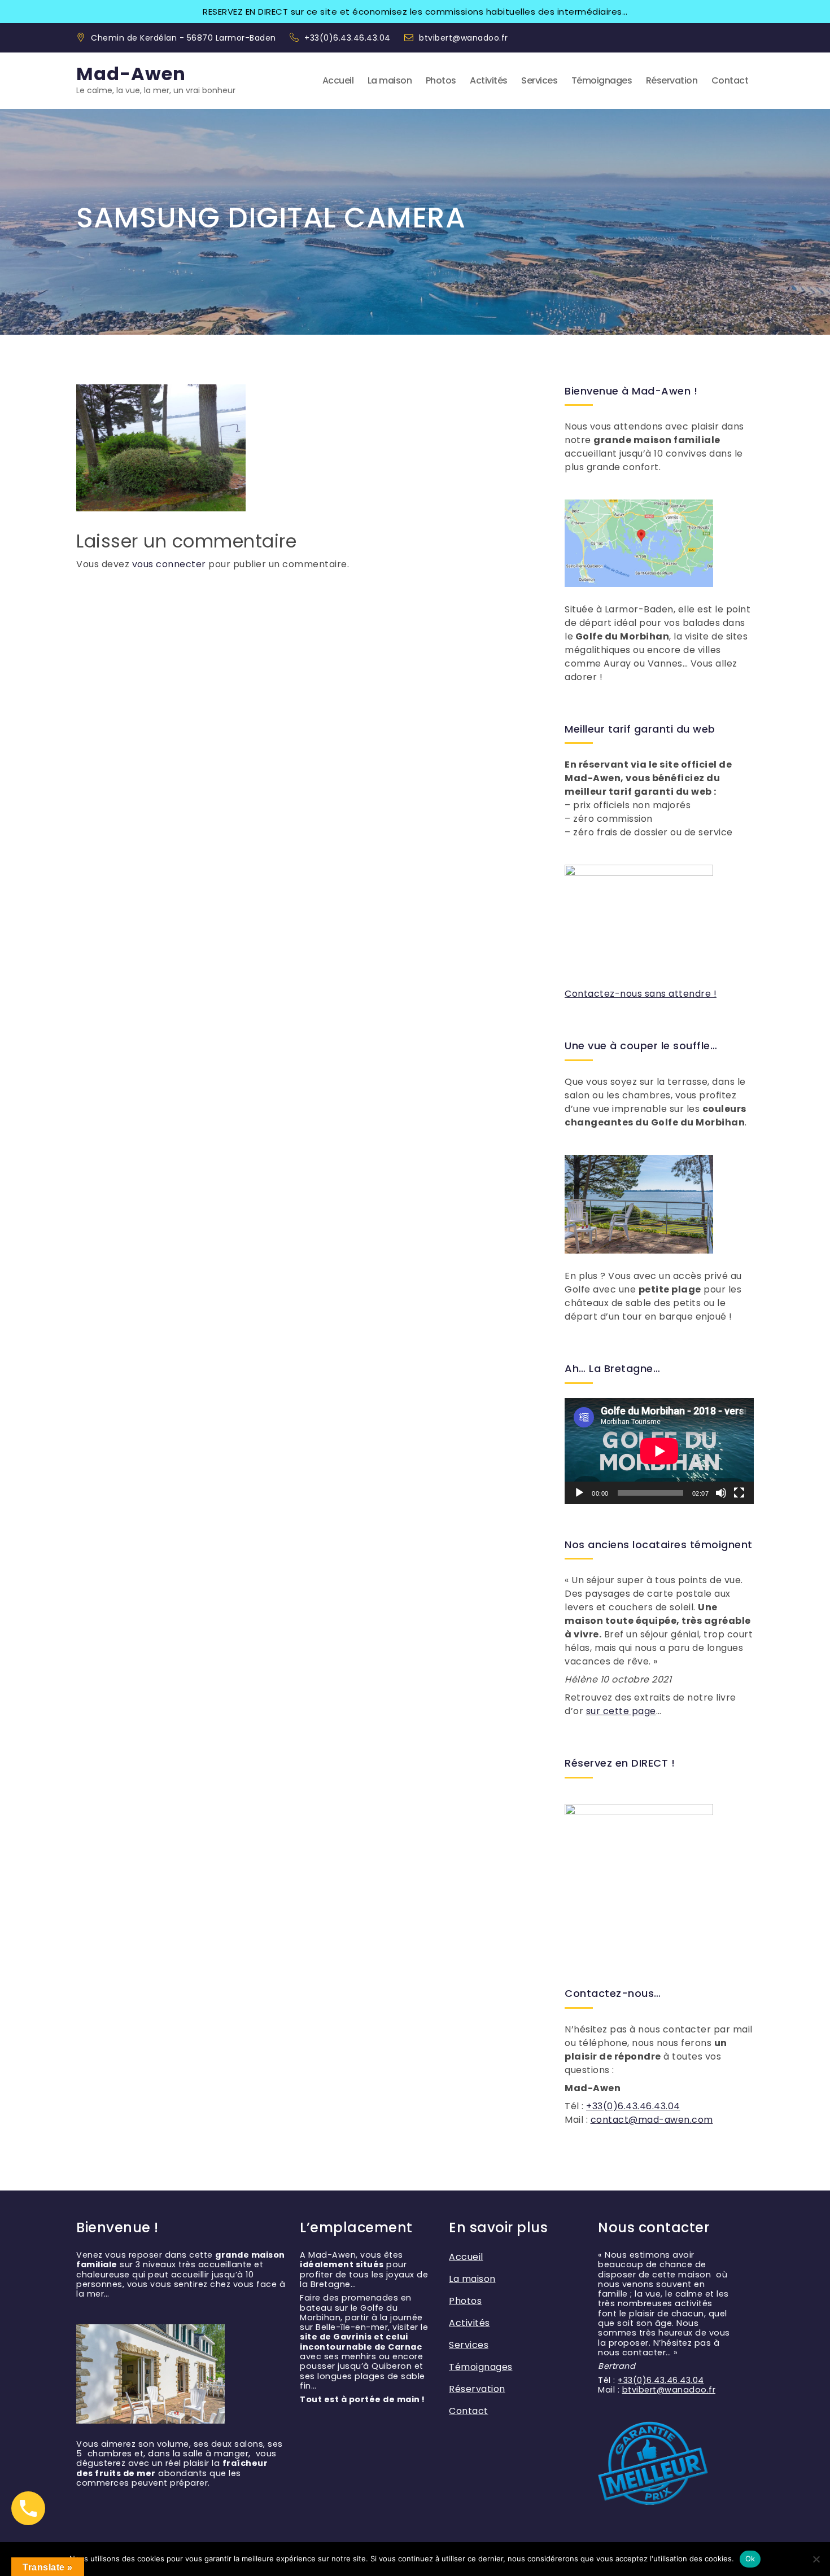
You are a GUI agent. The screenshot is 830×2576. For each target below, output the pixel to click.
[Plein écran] (739, 1493)
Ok (750, 2559)
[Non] (816, 2559)
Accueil (338, 80)
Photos (441, 80)
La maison (390, 80)
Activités (489, 80)
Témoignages (602, 80)
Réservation (672, 80)
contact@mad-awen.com (652, 2120)
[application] (659, 1451)
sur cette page (621, 1711)
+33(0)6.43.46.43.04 (349, 38)
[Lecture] (579, 1493)
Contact (730, 80)
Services (539, 80)
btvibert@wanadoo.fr (464, 38)
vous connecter (169, 564)
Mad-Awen (131, 74)
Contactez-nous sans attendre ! (641, 994)
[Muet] (721, 1493)
